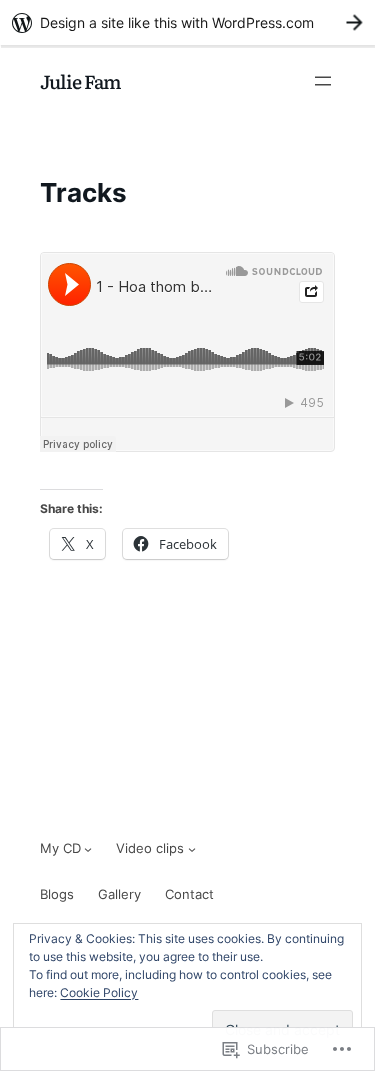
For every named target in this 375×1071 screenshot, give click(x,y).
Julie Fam (80, 81)
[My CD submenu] (88, 849)
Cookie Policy (99, 992)
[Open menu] (323, 81)
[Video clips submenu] (192, 849)
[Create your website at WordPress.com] (187, 22)
